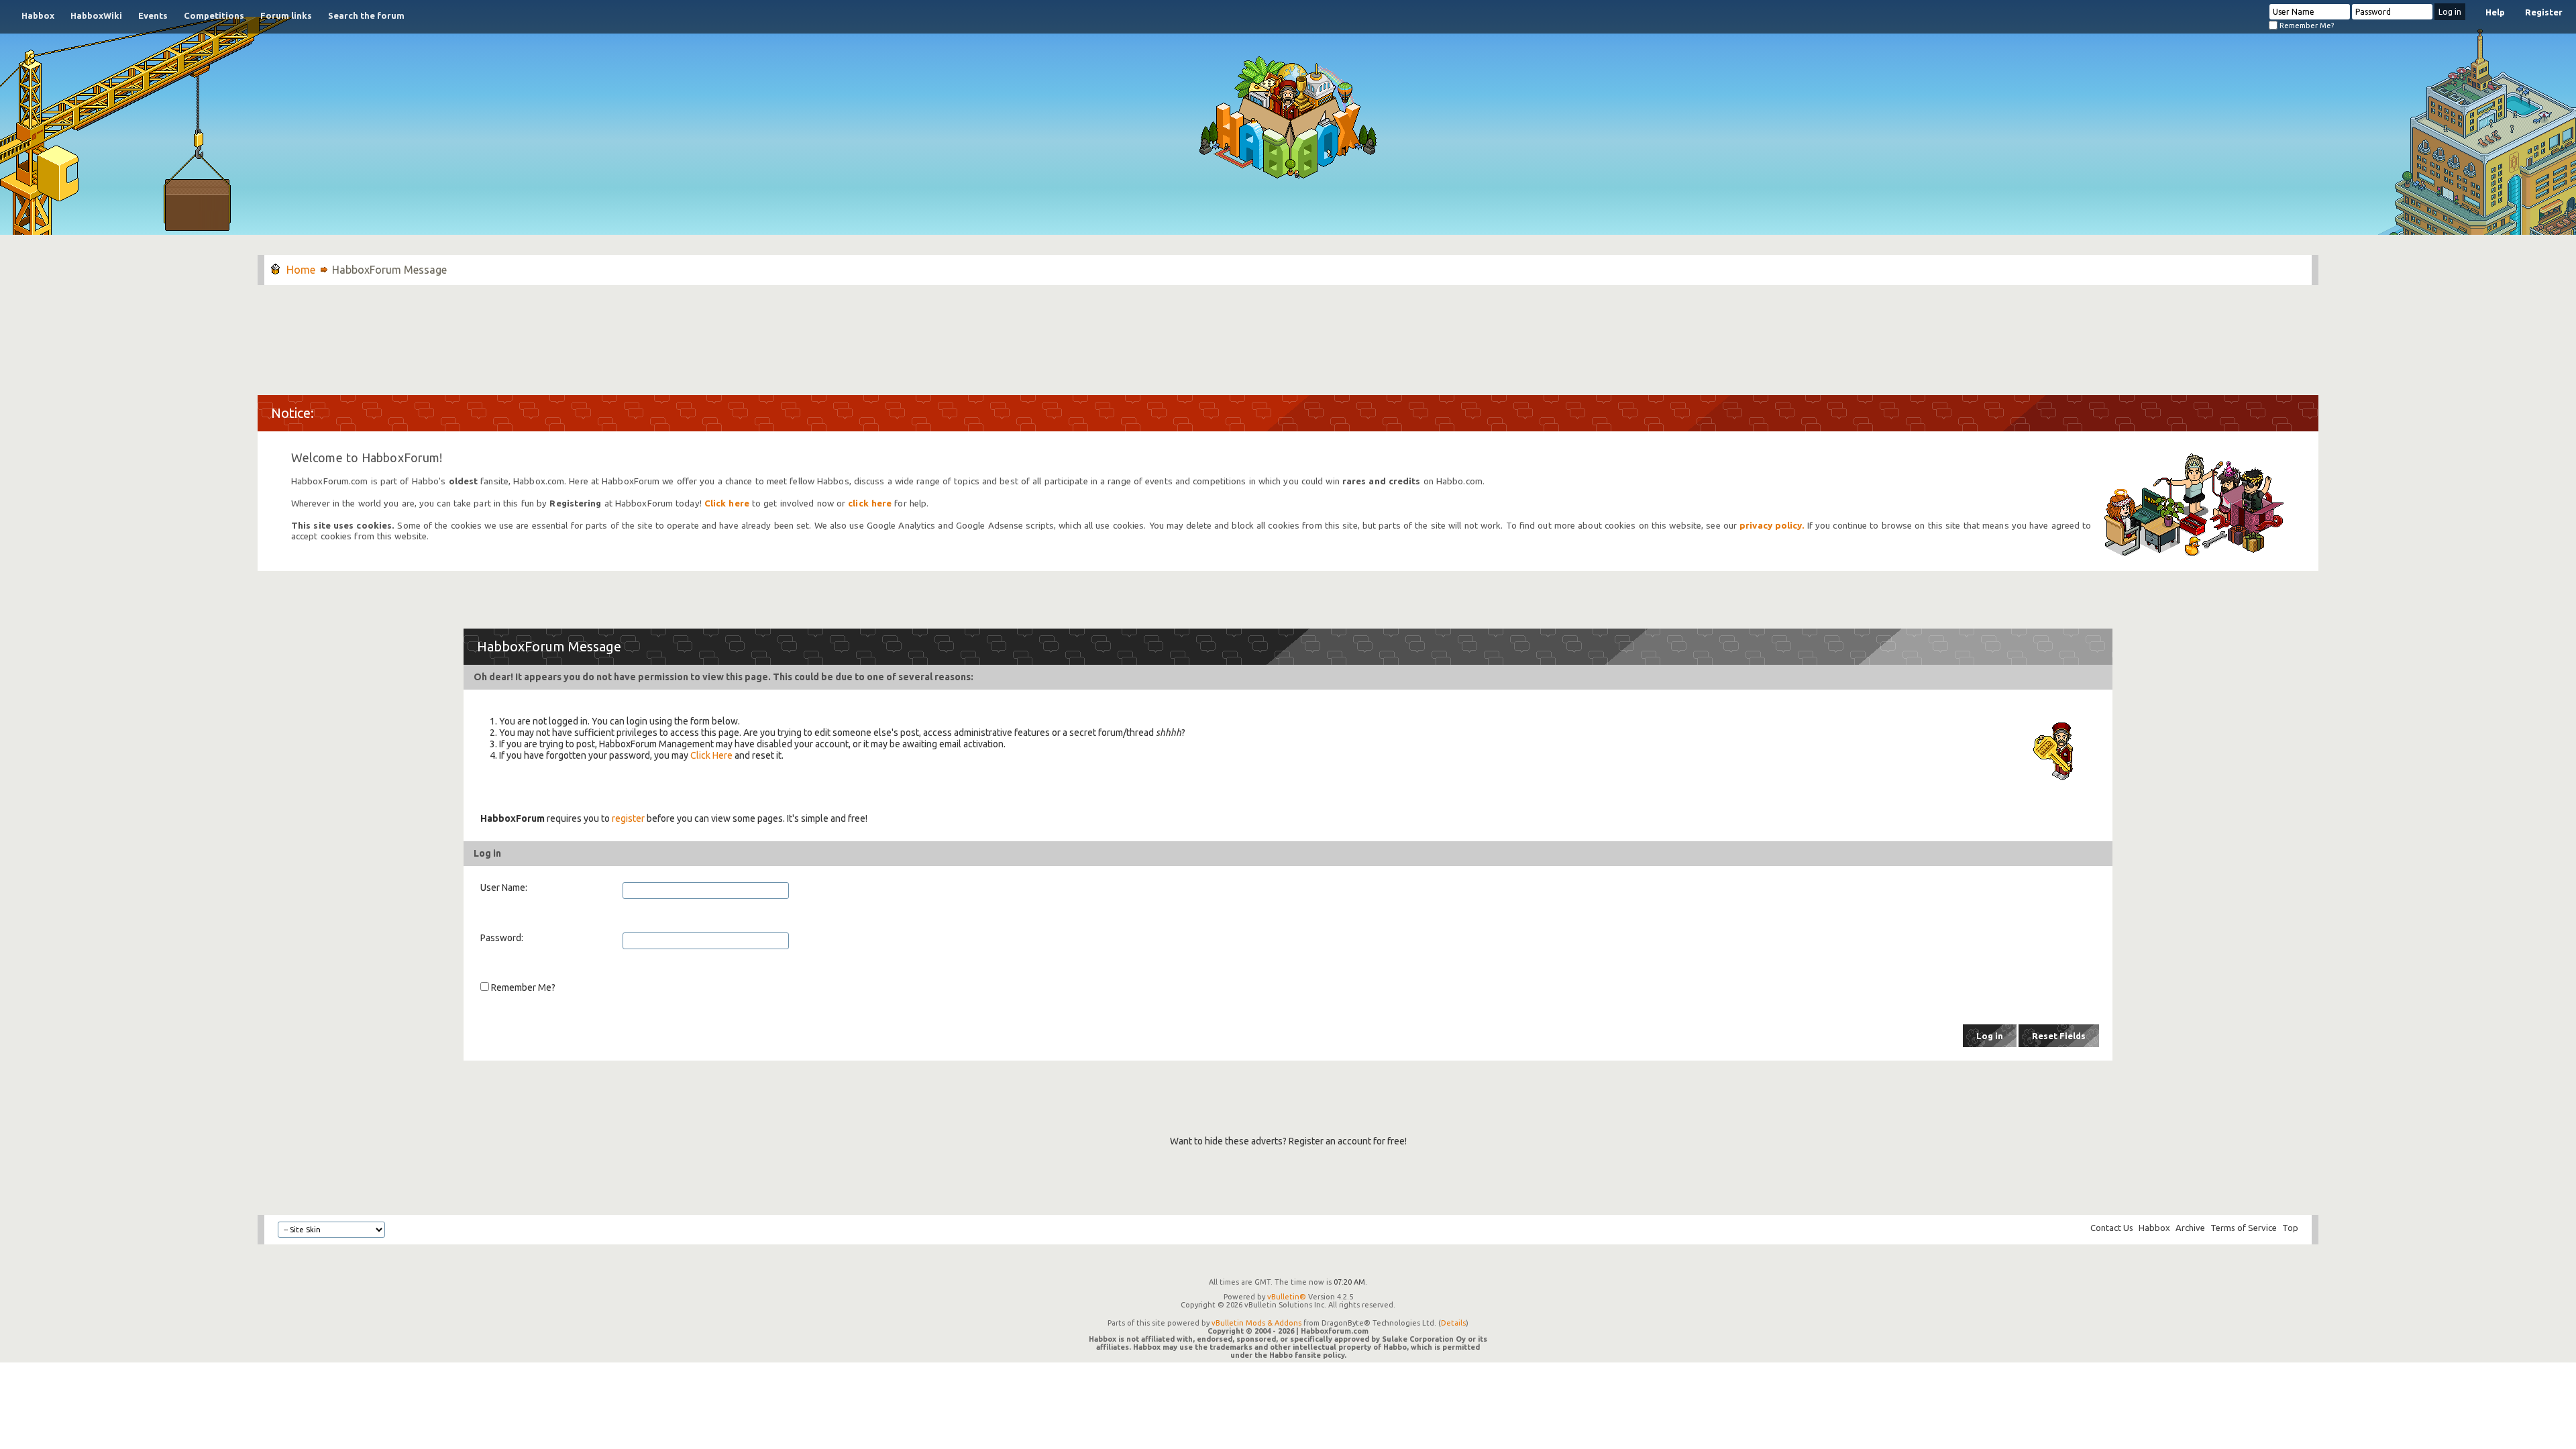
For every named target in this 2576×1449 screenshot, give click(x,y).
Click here (727, 503)
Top (2290, 1228)
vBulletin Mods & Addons (1256, 1323)
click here (870, 503)
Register (2544, 12)
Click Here (711, 755)
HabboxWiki (96, 15)
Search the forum (366, 15)
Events (153, 15)
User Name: (504, 888)
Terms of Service (2244, 1228)
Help (2495, 12)
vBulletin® (1287, 1297)
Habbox (38, 15)
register (628, 818)
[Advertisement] (1288, 333)
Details (1453, 1323)
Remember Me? (2306, 25)
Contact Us (2112, 1228)
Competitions (214, 15)
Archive (2190, 1228)
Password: (502, 938)
